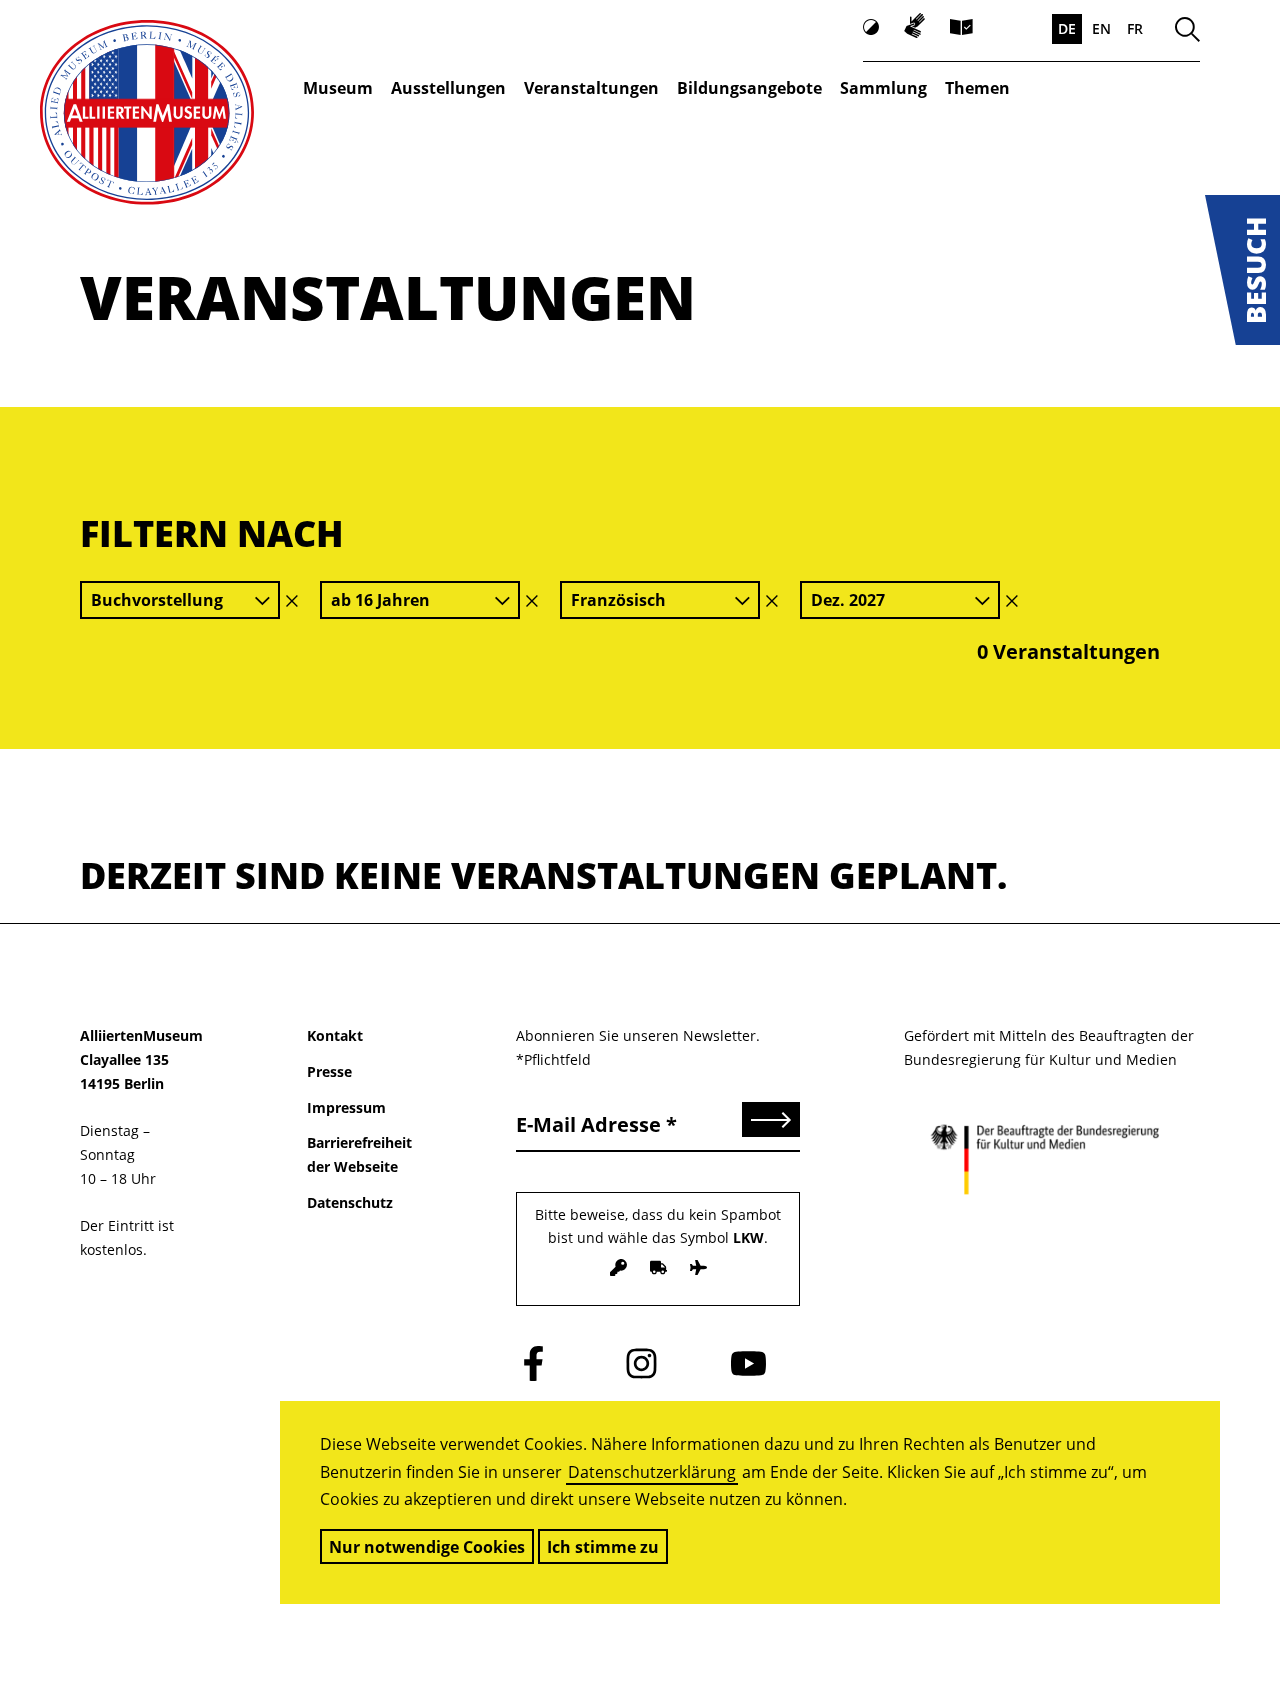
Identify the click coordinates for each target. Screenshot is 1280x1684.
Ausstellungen (448, 88)
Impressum (346, 1107)
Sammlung (883, 88)
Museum (338, 88)
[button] (1242, 270)
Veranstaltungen (591, 88)
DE (1067, 28)
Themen (977, 88)
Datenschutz (350, 1202)
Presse (329, 1071)
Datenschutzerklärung (652, 1472)
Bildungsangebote (749, 88)
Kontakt (335, 1035)
